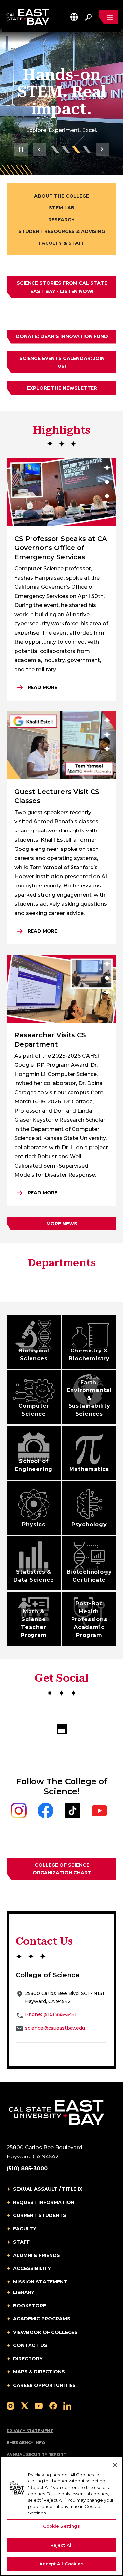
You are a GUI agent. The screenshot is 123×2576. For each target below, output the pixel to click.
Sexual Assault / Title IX (48, 2189)
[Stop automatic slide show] (21, 149)
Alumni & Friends (37, 2255)
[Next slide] (102, 149)
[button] (74, 17)
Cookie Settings (62, 2526)
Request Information (44, 2202)
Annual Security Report (36, 2454)
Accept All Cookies (61, 2564)
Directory (28, 2359)
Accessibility (32, 2268)
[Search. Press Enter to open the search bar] (88, 17)
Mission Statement (40, 2282)
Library (24, 2292)
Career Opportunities (44, 2385)
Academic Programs (42, 2319)
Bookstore (30, 2306)
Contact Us (30, 2345)
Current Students (40, 2215)
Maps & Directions (39, 2372)
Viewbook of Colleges (45, 2332)
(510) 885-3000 (27, 2168)
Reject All (61, 2545)
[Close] (115, 2465)
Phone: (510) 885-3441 (51, 2014)
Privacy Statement (30, 2431)
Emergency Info (26, 2443)
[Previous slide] (39, 149)
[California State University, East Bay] (56, 2112)
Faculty (25, 2229)
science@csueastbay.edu (55, 2028)
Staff (21, 2242)
